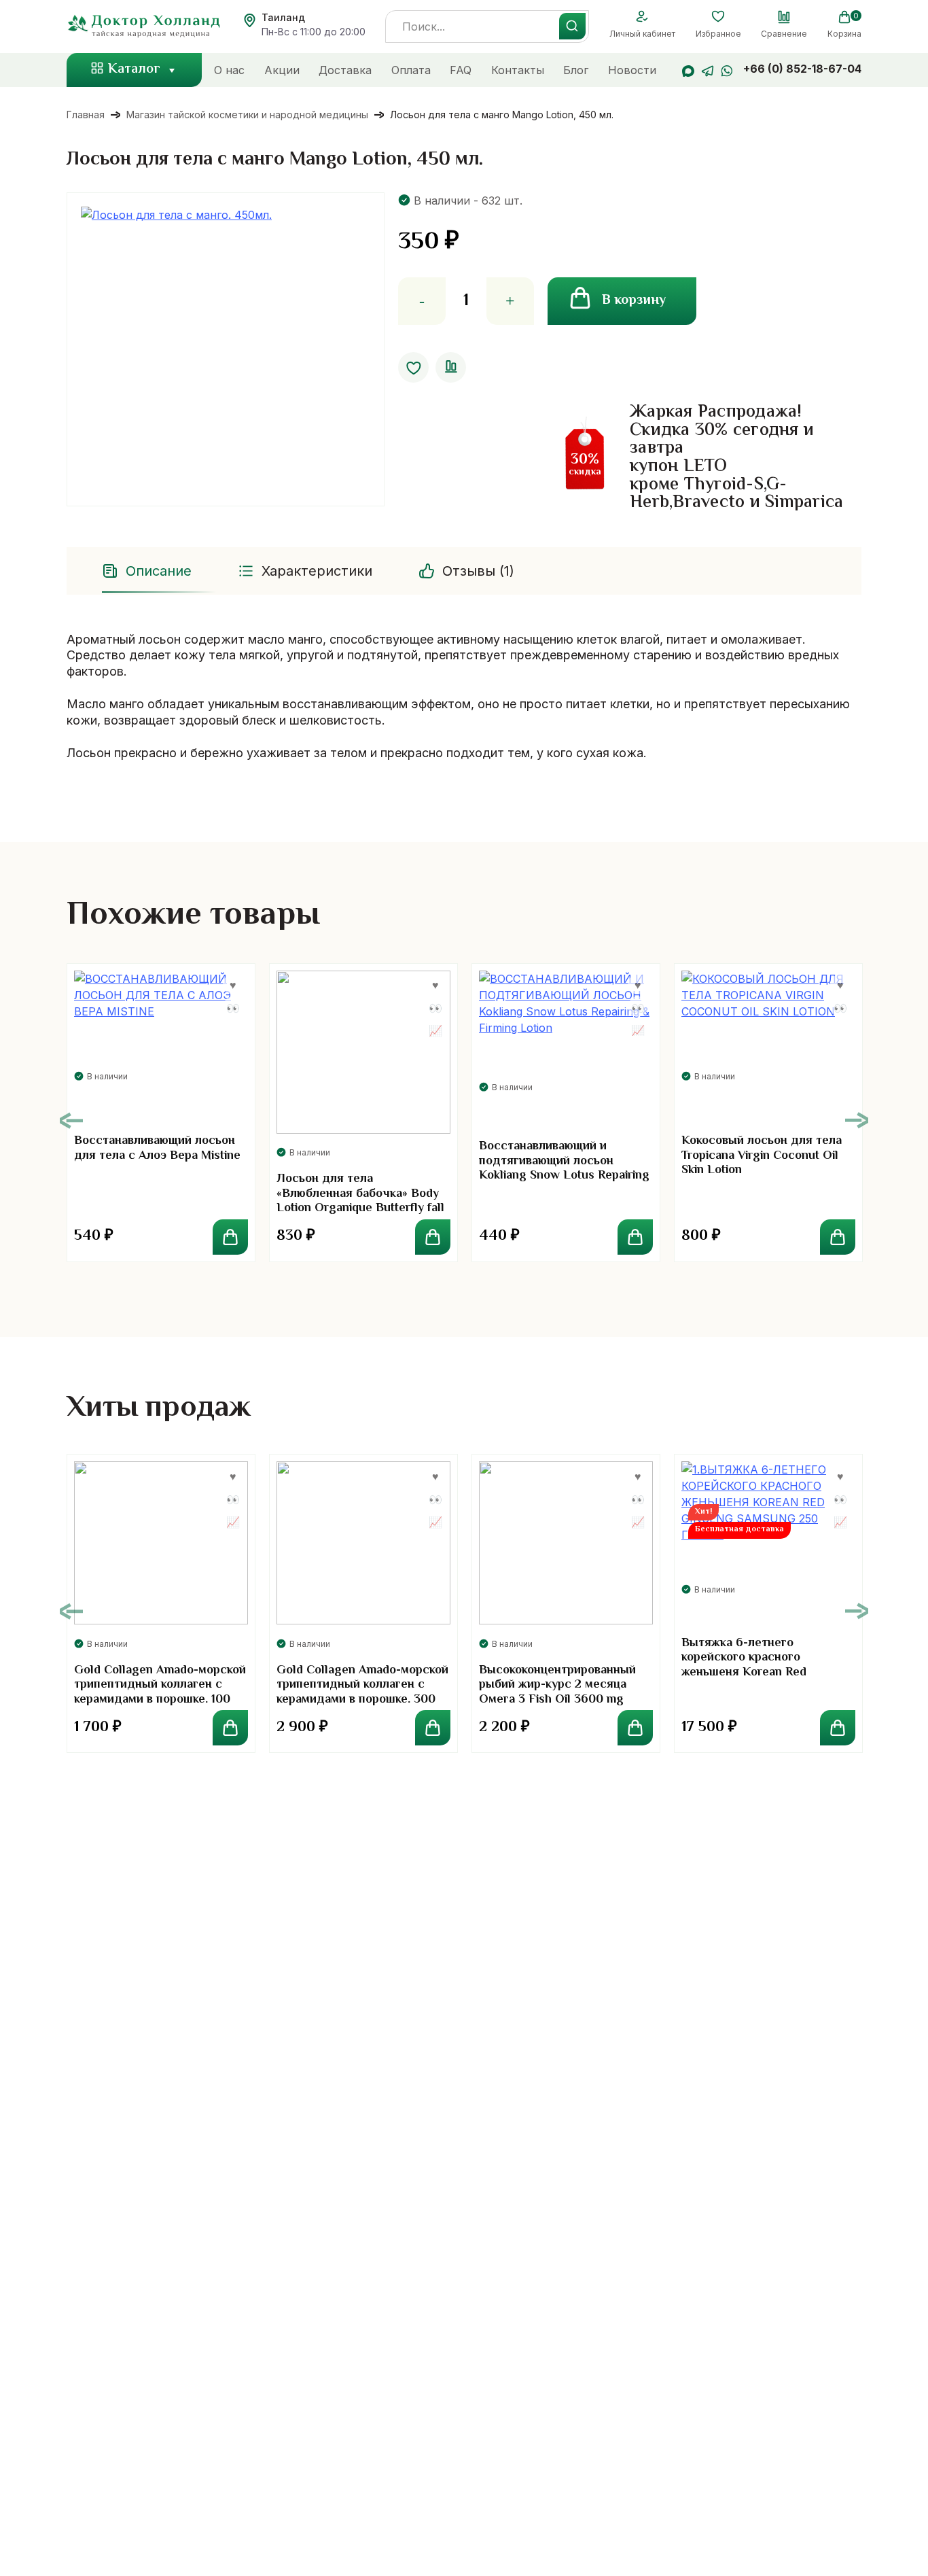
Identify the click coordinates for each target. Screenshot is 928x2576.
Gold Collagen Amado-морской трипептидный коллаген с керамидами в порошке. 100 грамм (160, 1693)
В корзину (634, 301)
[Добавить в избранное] (413, 367)
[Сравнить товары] (784, 17)
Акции (282, 70)
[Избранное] (718, 17)
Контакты (518, 70)
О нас (229, 70)
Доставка (345, 70)
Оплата (411, 70)
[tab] (148, 571)
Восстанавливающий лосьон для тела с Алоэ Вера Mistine (157, 1149)
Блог (576, 70)
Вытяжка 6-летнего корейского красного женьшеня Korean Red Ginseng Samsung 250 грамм (762, 1666)
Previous (71, 1120)
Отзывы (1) (478, 571)
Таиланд (283, 17)
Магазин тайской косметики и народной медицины (247, 115)
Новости (632, 70)
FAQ (461, 70)
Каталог (134, 70)
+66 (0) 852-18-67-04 (802, 69)
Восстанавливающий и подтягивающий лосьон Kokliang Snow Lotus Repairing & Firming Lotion (564, 1169)
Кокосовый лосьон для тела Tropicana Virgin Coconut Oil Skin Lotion (762, 1156)
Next (857, 1120)
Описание (159, 571)
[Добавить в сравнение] (451, 367)
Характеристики (317, 571)
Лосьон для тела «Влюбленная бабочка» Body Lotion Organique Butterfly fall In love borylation (360, 1201)
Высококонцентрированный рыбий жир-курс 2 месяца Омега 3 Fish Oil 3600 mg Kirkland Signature (557, 1693)
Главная (86, 115)
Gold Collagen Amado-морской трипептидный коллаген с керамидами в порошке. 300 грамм (362, 1693)
